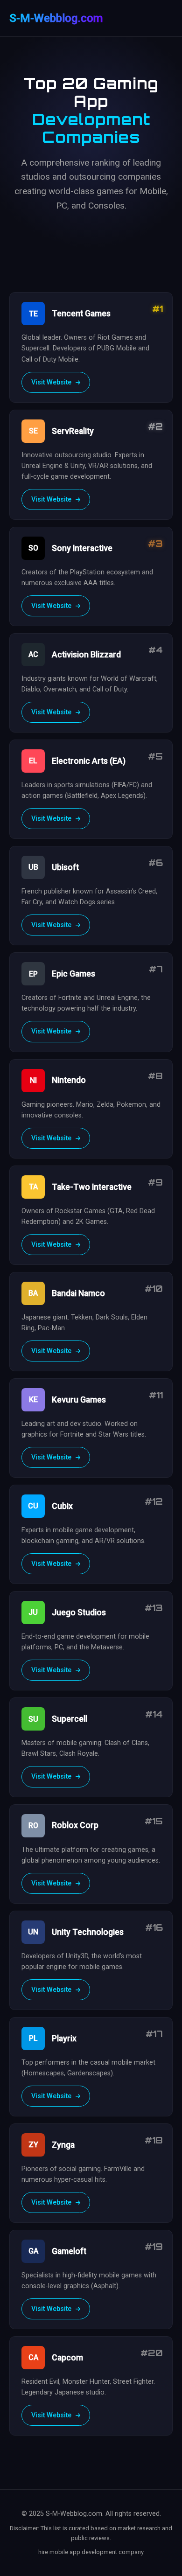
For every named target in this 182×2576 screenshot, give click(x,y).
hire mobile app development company (91, 2552)
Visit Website (52, 382)
